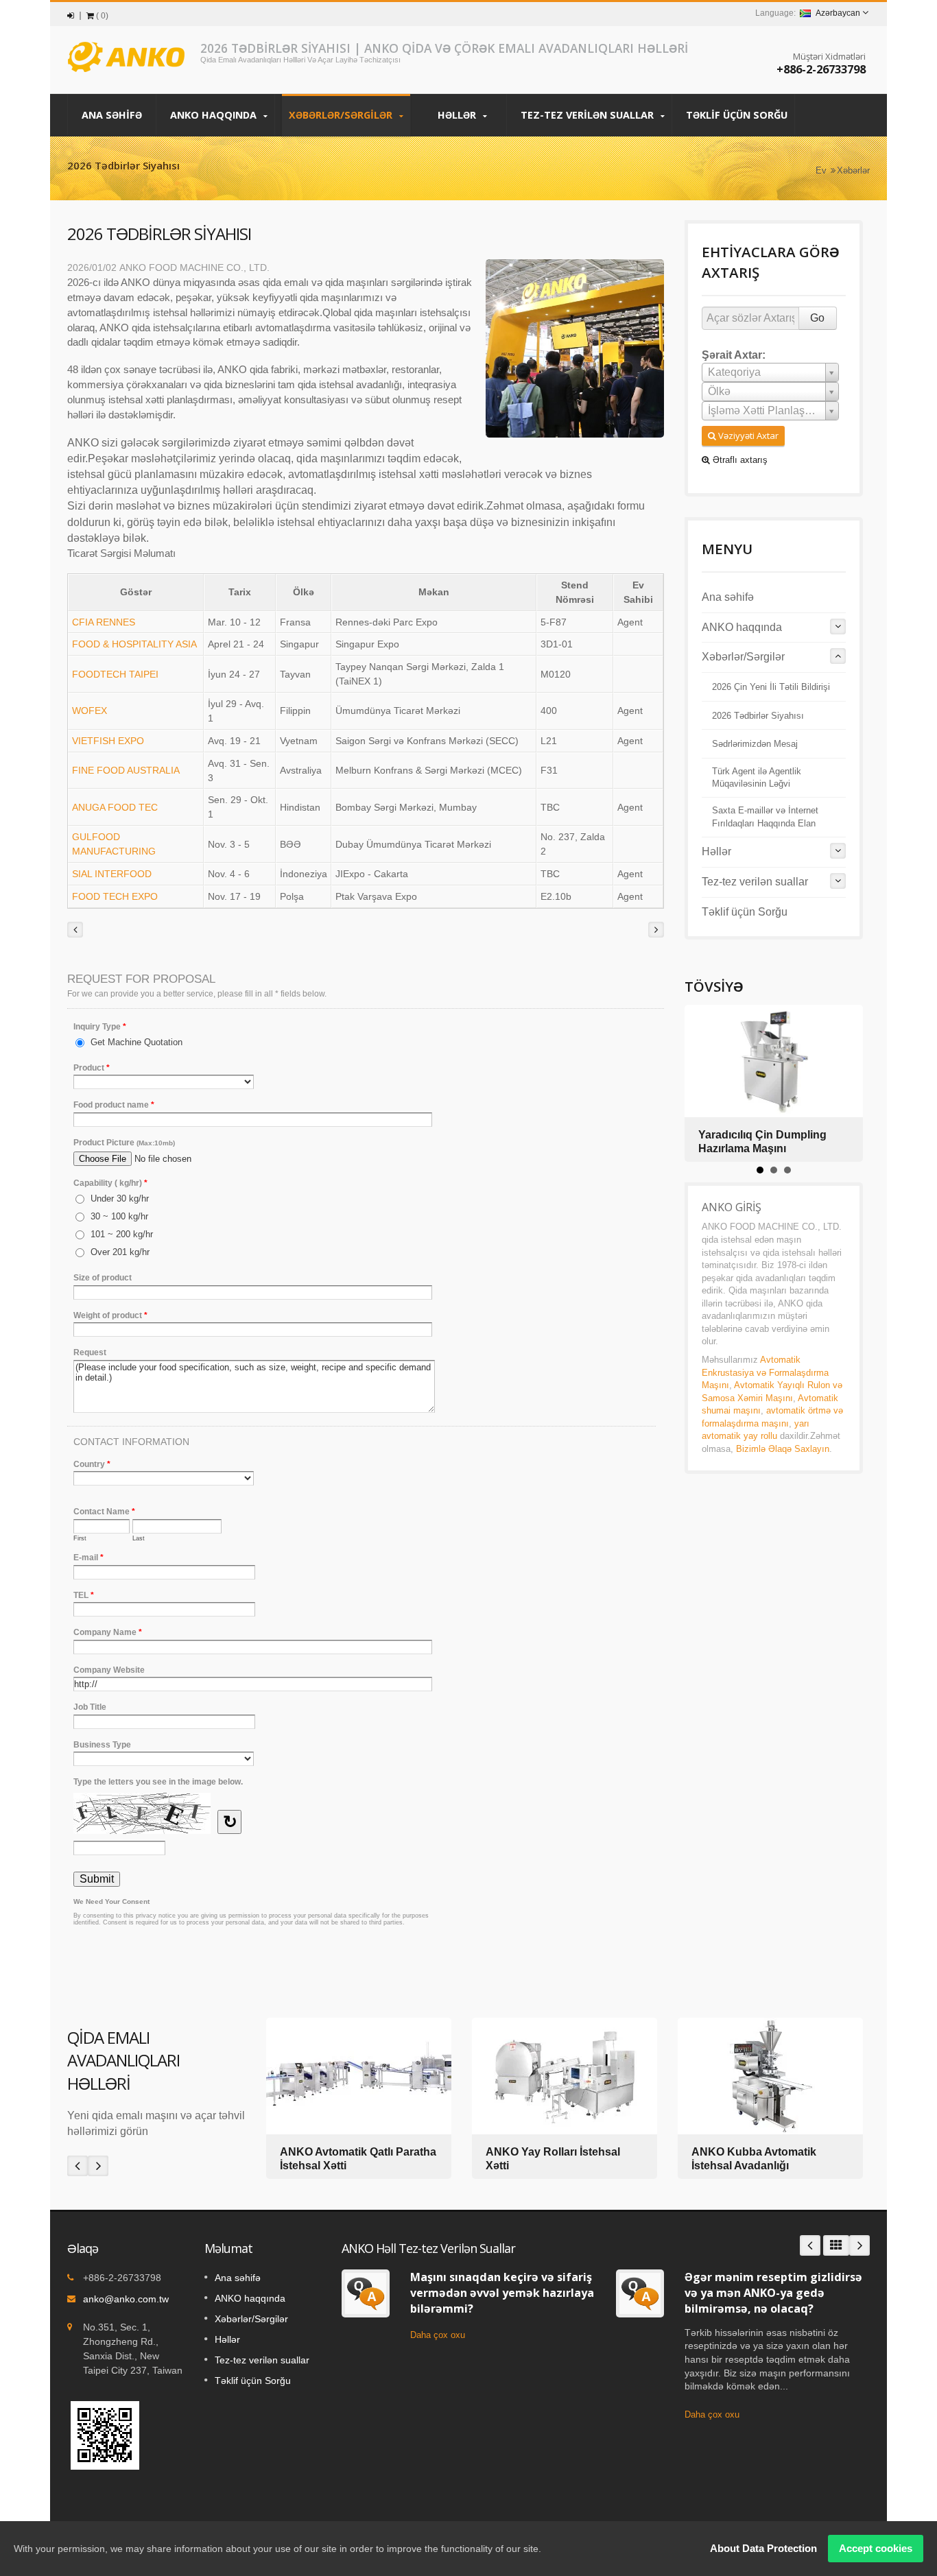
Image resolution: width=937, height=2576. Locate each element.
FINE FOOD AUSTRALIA (126, 770)
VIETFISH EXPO (108, 741)
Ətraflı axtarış (739, 460)
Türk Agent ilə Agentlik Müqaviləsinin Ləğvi (757, 778)
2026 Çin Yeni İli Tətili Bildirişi (771, 687)
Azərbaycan (838, 13)
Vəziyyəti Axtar (747, 436)
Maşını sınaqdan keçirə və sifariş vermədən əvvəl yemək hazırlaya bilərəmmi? (502, 2293)
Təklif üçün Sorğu (737, 115)
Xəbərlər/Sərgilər (342, 115)
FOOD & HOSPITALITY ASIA (134, 644)
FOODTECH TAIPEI (115, 674)
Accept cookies (876, 2548)
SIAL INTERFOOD (112, 874)
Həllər (458, 115)
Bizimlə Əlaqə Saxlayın (783, 1449)
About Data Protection (763, 2548)
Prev (78, 2166)
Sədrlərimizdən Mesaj (755, 744)
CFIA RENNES (104, 622)
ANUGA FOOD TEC (115, 807)
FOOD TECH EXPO (115, 896)
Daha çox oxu (438, 2335)
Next (98, 2166)
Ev (821, 170)
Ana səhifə (112, 115)
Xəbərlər (853, 170)
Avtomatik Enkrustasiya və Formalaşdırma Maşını (765, 1372)
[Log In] (71, 16)
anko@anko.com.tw (126, 2299)
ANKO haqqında (215, 115)
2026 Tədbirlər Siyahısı (758, 716)
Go (817, 318)
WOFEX (90, 711)
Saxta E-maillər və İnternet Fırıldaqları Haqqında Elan (765, 817)
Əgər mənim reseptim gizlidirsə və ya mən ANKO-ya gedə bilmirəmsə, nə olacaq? (773, 2293)
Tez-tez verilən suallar (589, 115)
